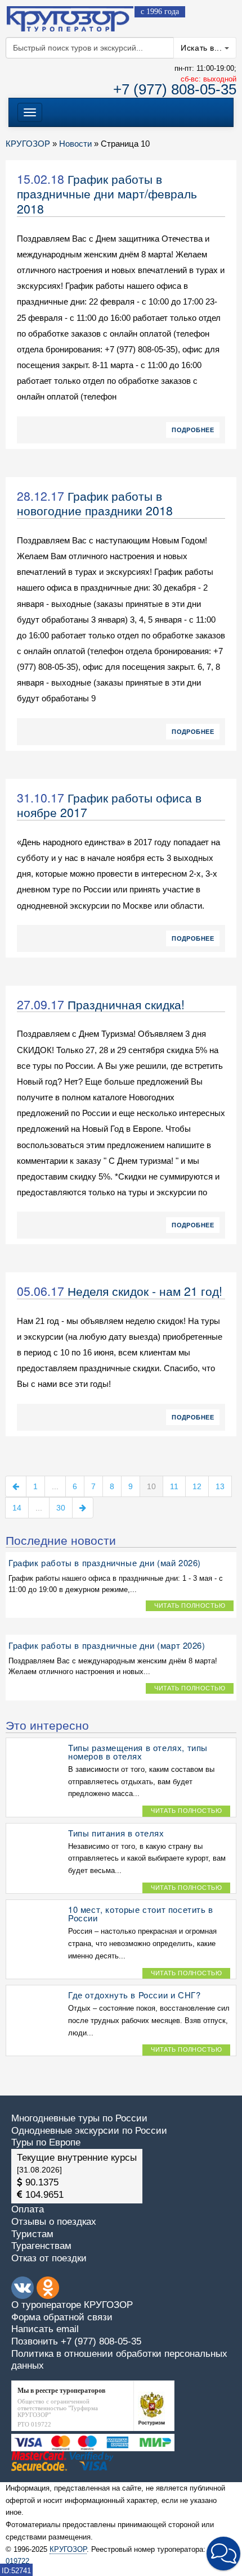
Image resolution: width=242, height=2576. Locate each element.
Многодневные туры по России (79, 2118)
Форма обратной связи (62, 2317)
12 (197, 1486)
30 (61, 1508)
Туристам (32, 2234)
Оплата (28, 2209)
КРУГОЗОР (68, 2549)
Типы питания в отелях (116, 1833)
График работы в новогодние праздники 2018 (95, 503)
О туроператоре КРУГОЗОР (72, 2305)
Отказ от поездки (49, 2258)
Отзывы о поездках (54, 2222)
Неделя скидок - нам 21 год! (145, 1291)
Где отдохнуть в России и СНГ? (134, 1995)
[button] (223, 2554)
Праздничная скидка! (126, 1004)
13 (220, 1486)
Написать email (45, 2329)
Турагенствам (41, 2246)
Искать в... (203, 48)
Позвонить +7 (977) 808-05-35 (76, 2341)
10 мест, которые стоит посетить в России (141, 1913)
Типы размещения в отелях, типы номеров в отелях (138, 1752)
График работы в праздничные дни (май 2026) (105, 1563)
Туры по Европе (46, 2142)
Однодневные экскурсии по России (89, 2131)
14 (17, 1508)
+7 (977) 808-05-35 (175, 89)
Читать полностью (190, 1606)
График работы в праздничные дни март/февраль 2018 (107, 194)
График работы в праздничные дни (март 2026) (107, 1645)
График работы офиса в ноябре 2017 (109, 805)
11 (174, 1486)
